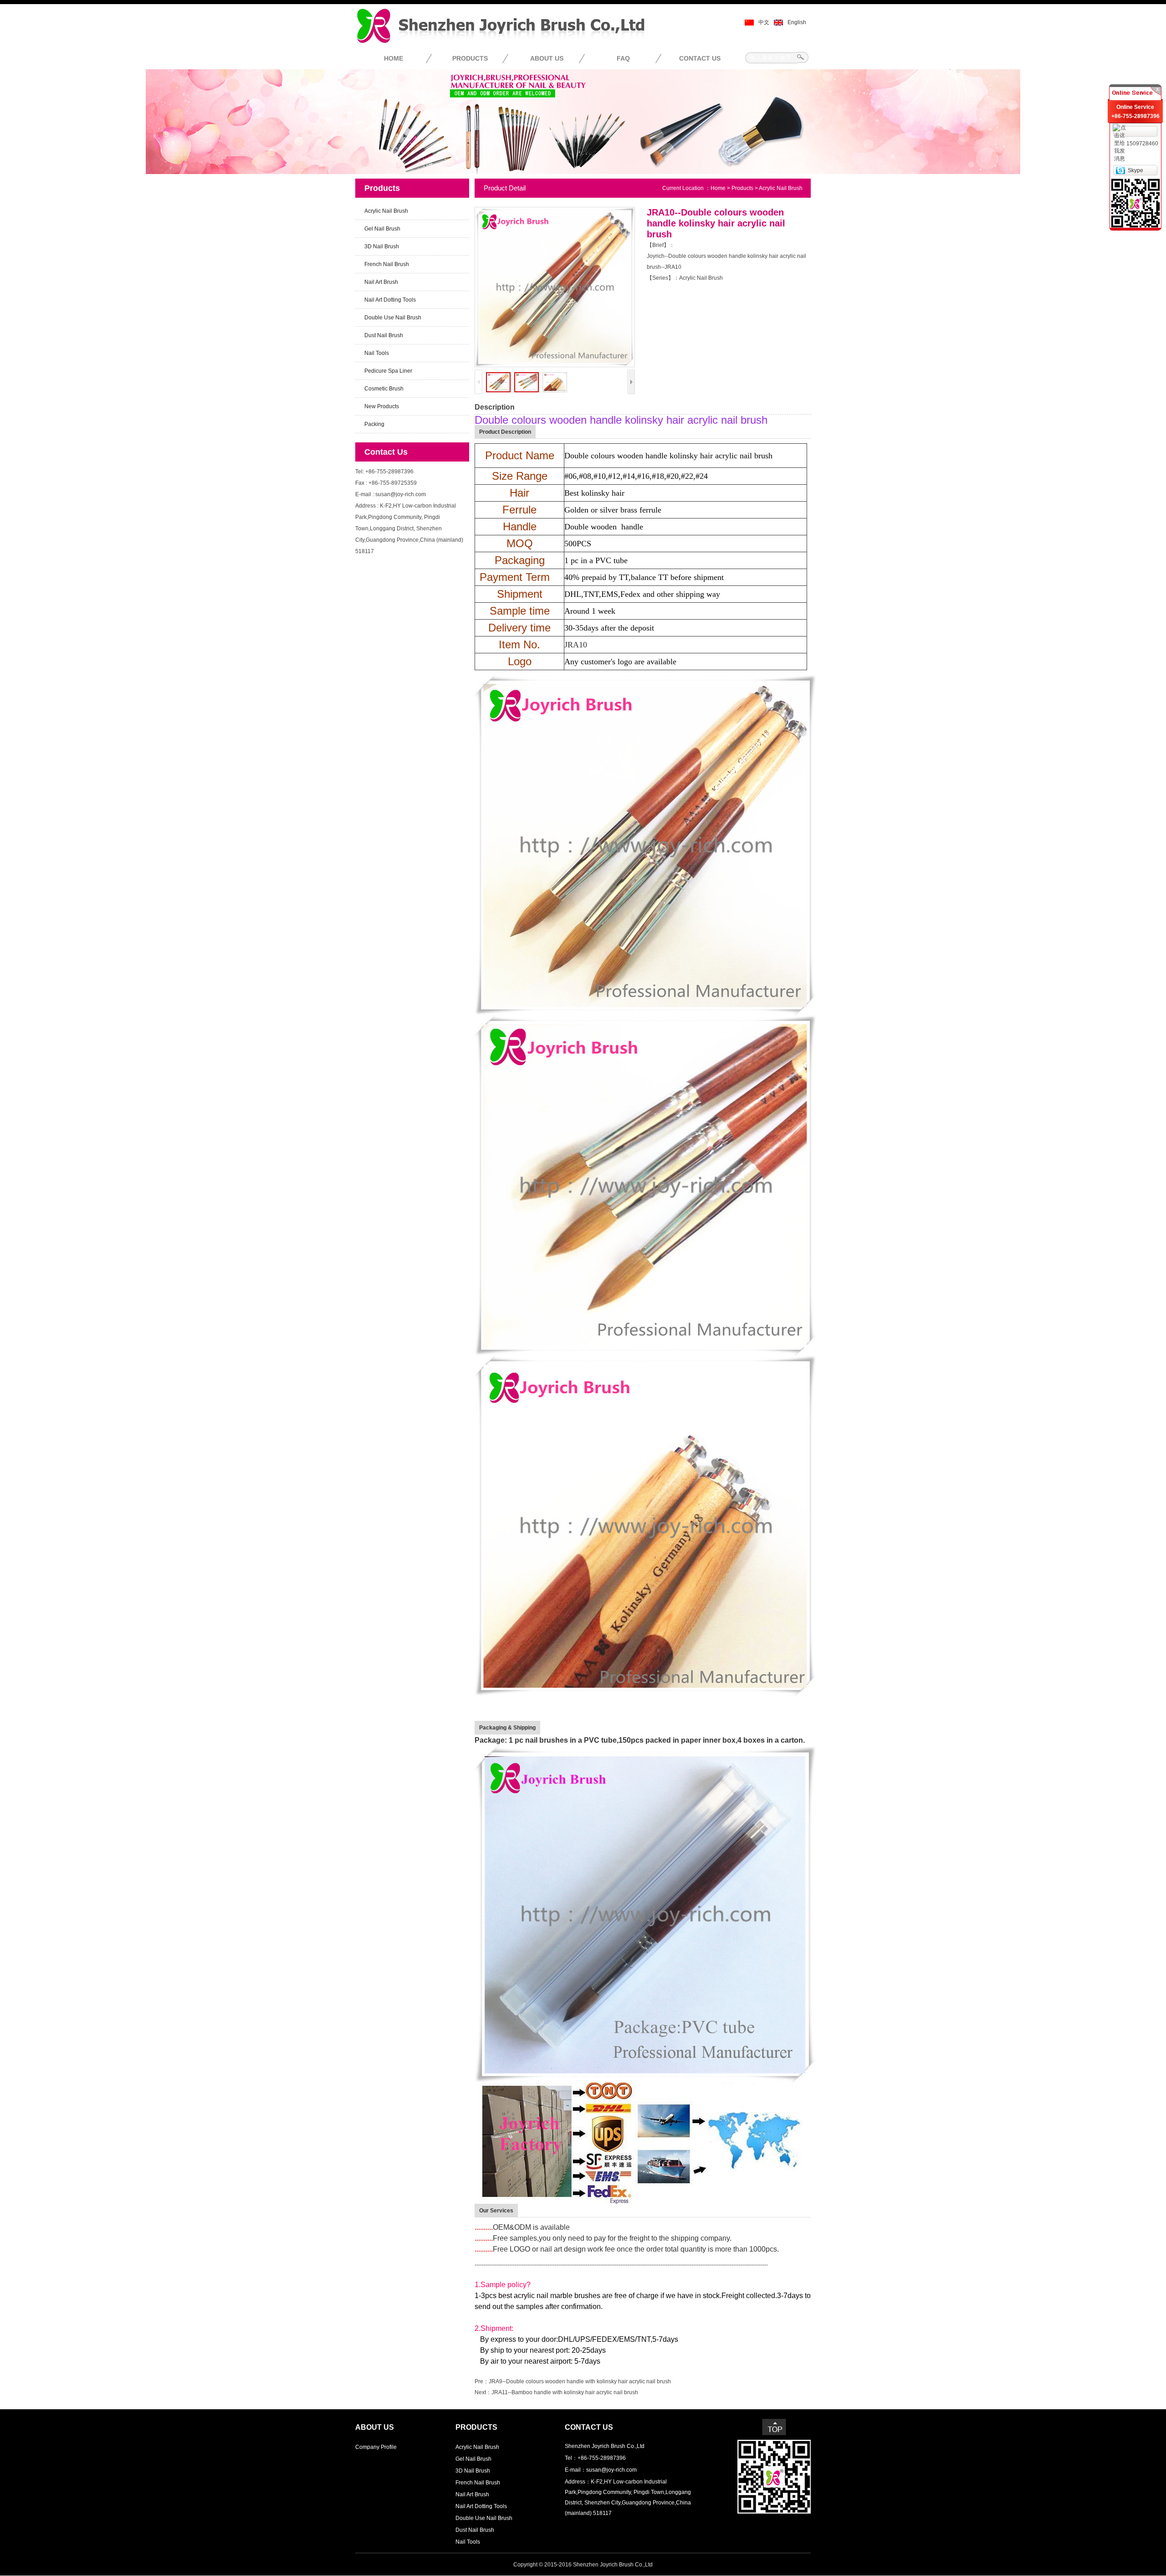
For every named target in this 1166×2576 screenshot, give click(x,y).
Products (742, 188)
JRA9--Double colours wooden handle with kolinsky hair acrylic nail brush (580, 2381)
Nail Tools (377, 353)
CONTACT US (700, 58)
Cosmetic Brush (384, 389)
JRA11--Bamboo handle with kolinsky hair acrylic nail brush (565, 2392)
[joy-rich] (1120, 170)
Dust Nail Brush (384, 335)
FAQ (623, 58)
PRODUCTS (470, 58)
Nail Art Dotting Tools (390, 300)
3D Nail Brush (382, 246)
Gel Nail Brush (382, 229)
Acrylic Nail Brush (386, 211)
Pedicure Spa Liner (388, 371)
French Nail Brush (387, 264)
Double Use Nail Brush (393, 318)
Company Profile (376, 2447)
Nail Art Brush (381, 282)
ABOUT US (547, 58)
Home (718, 188)
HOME (394, 58)
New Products (382, 406)
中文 (764, 22)
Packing (374, 424)
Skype (1135, 170)
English (797, 22)
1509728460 (1142, 144)
